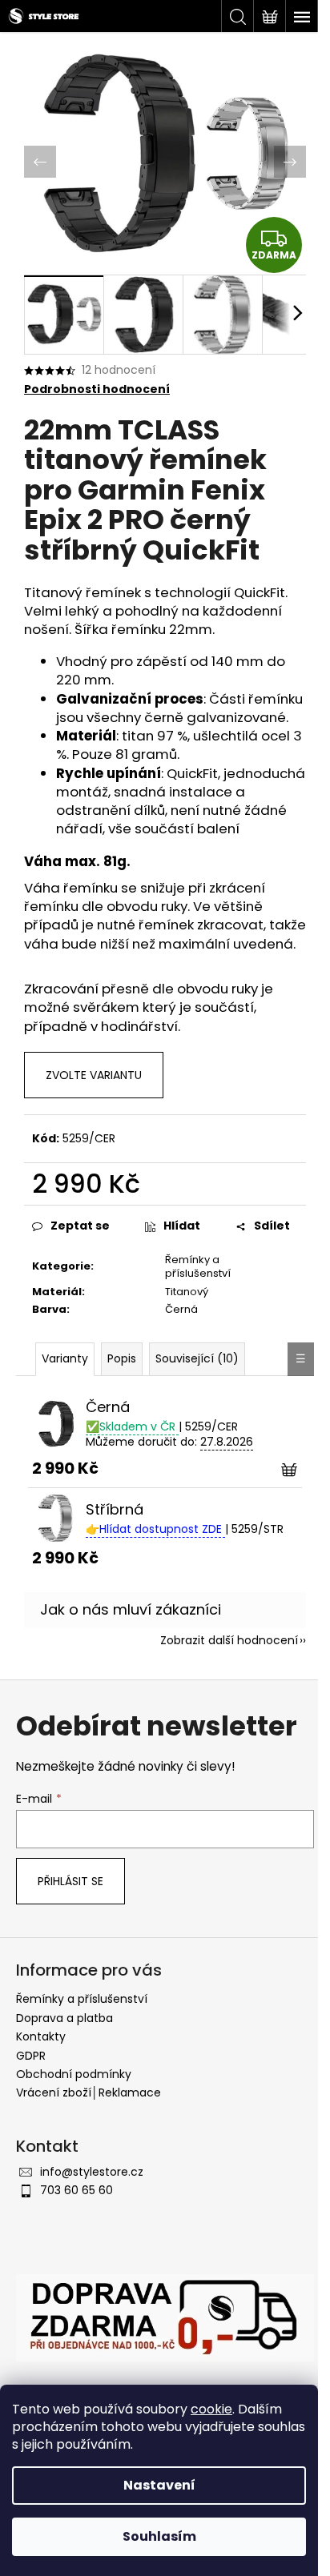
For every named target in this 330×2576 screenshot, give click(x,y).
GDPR (31, 2056)
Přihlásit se (70, 1881)
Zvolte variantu (94, 1075)
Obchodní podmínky (74, 2074)
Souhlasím (159, 2536)
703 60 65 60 (76, 2190)
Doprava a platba (64, 2018)
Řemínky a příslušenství (198, 1266)
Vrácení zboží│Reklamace (89, 2092)
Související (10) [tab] (197, 1358)
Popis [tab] (122, 1358)
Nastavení (159, 2485)
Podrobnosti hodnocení (97, 389)
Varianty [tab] (65, 1358)
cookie (211, 2409)
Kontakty (41, 2036)
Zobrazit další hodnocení (229, 1640)
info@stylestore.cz (92, 2172)
